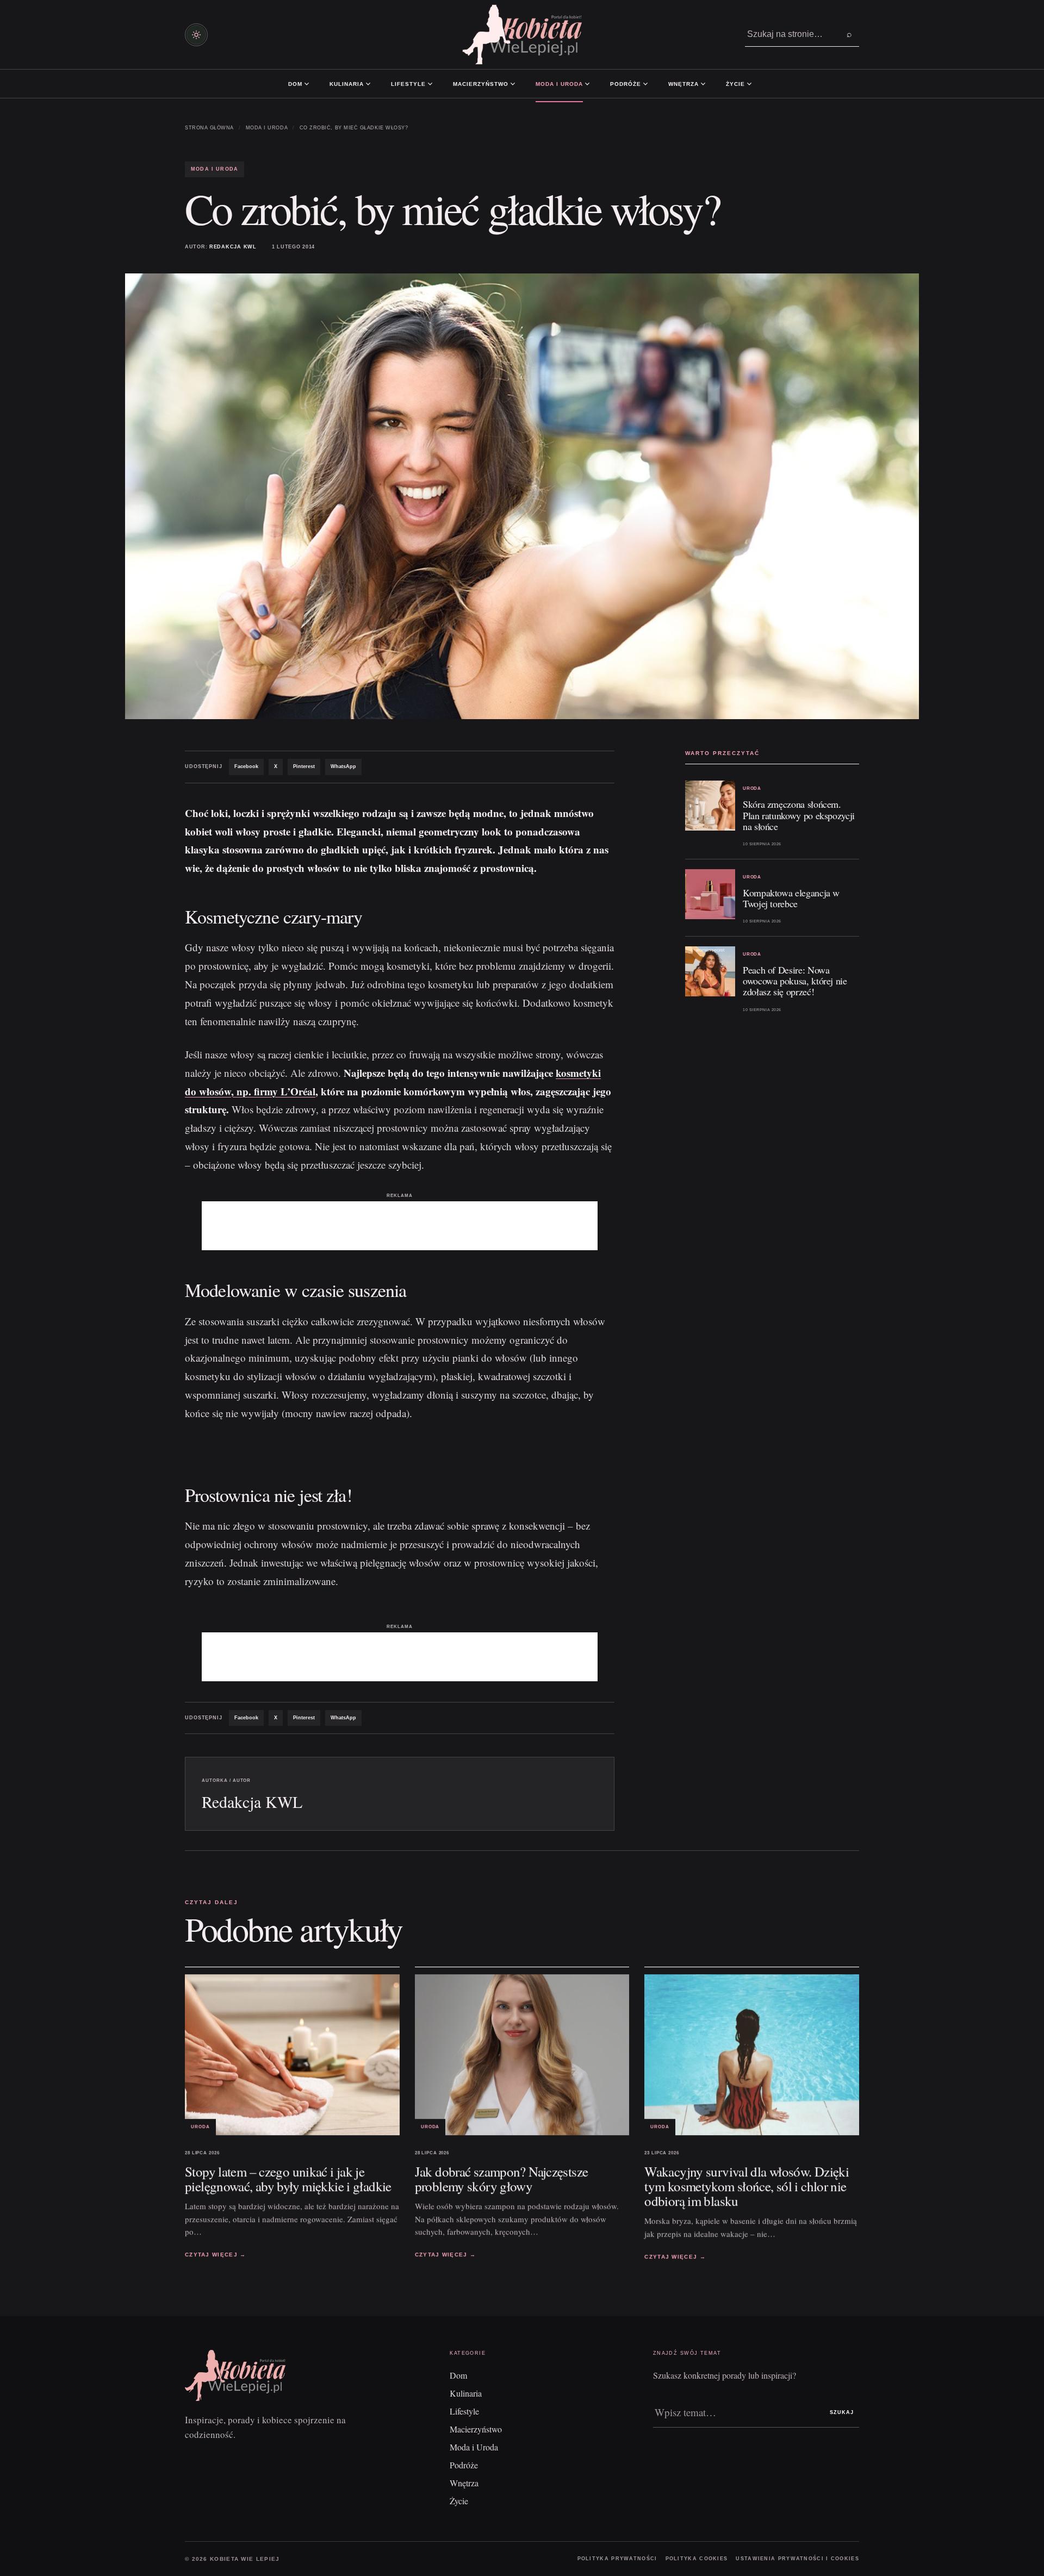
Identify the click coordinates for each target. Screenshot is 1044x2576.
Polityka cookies (697, 2559)
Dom (295, 84)
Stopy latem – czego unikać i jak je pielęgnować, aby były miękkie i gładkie (288, 2179)
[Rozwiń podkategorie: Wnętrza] (703, 84)
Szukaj (842, 2412)
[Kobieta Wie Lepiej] (522, 35)
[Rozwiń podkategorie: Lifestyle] (430, 84)
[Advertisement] (400, 1226)
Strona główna (209, 128)
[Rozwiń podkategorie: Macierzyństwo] (513, 84)
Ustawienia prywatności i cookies (797, 2559)
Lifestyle (408, 84)
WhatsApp (343, 766)
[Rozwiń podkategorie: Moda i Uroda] (587, 84)
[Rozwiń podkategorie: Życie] (749, 84)
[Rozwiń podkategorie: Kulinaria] (368, 84)
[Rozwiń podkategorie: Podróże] (645, 84)
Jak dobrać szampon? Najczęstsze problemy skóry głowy (502, 2179)
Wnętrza (683, 84)
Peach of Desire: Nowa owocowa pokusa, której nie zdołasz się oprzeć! (795, 981)
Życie (735, 84)
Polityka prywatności (617, 2559)
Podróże (626, 84)
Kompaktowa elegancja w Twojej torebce (791, 898)
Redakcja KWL (233, 247)
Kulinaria (347, 84)
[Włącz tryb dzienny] (196, 35)
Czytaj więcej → (216, 2254)
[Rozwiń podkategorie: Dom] (307, 84)
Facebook (246, 766)
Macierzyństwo (481, 84)
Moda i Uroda (559, 84)
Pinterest (304, 766)
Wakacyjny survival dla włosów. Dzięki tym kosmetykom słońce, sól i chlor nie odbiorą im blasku (747, 2187)
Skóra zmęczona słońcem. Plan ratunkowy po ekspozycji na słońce (799, 815)
